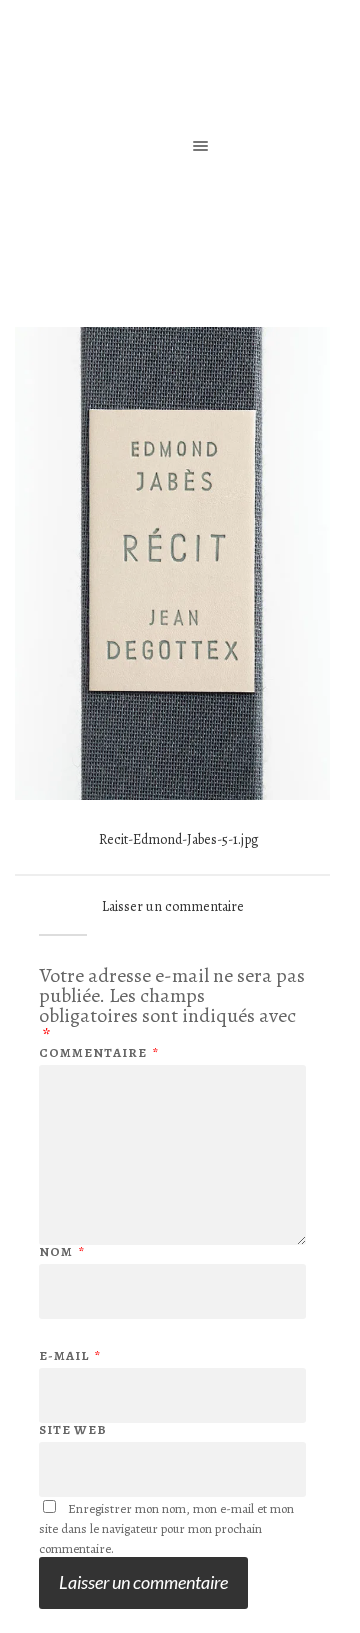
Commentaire (99, 1052)
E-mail (70, 1355)
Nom (62, 1251)
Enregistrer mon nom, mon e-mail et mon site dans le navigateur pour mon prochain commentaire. (166, 1528)
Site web (73, 1429)
